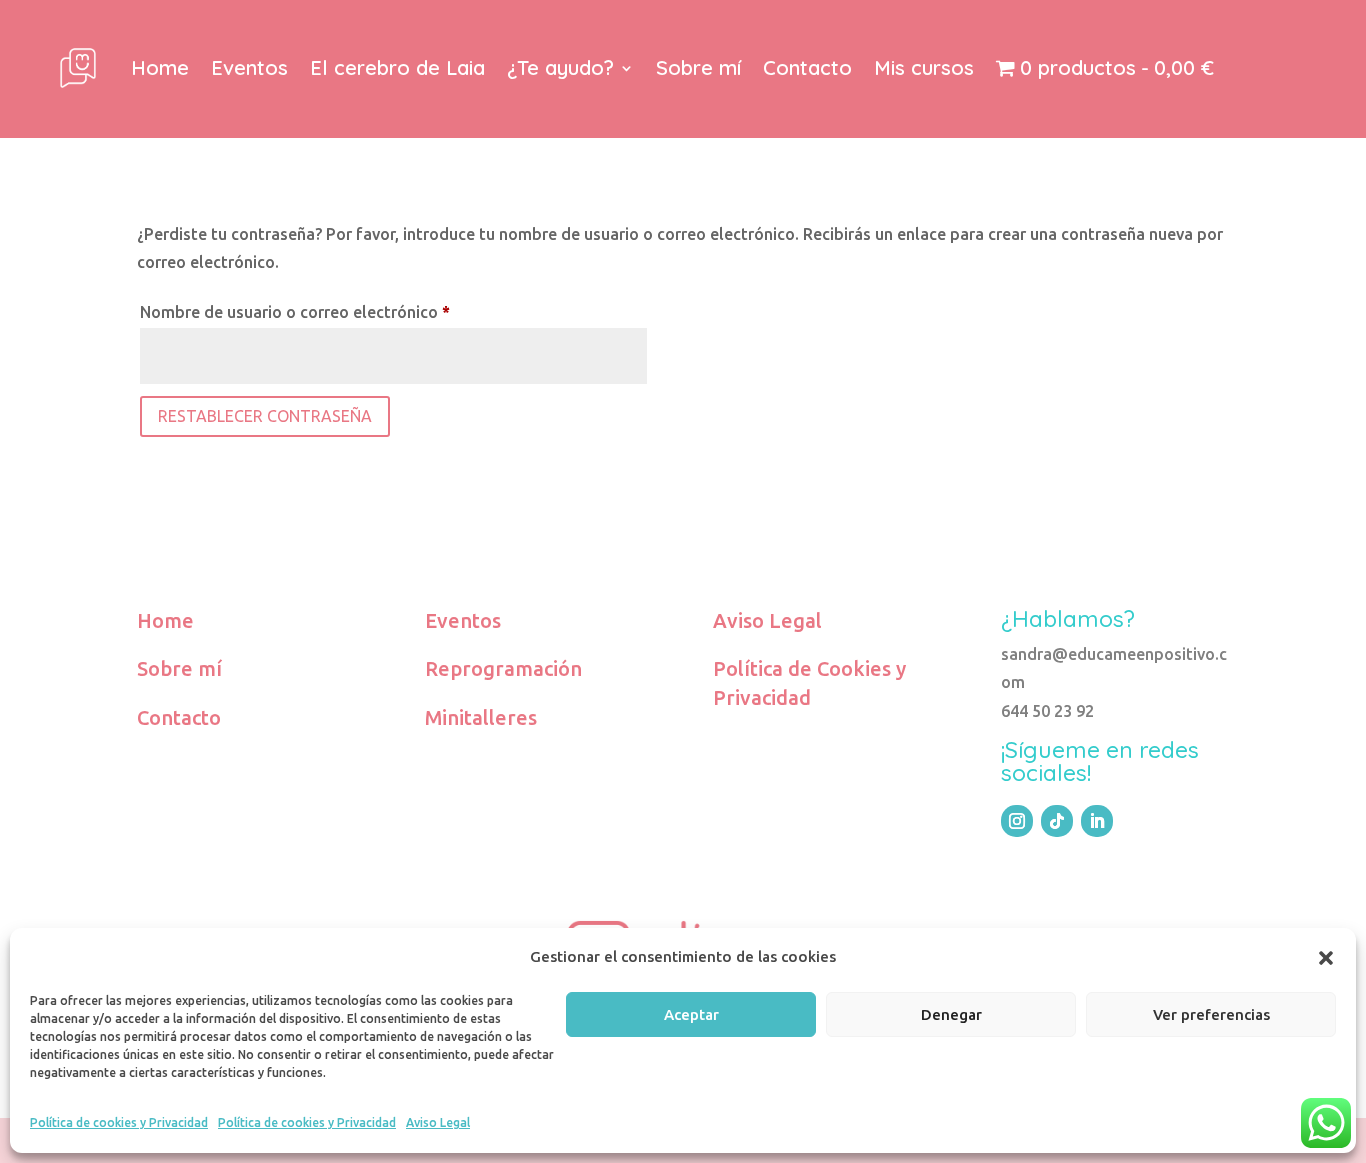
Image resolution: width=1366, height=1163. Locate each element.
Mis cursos (924, 67)
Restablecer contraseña (265, 416)
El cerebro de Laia (397, 67)
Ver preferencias (1211, 1014)
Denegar (951, 1014)
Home (160, 67)
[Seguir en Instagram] (1017, 821)
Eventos (249, 67)
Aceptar (691, 1014)
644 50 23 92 (1047, 711)
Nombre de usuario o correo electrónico (338, 311)
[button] (1326, 958)
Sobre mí (698, 67)
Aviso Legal (438, 1122)
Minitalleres (481, 717)
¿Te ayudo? (560, 67)
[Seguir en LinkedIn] (1097, 821)
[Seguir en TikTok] (1057, 821)
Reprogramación (503, 668)
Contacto (807, 67)
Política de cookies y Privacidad (119, 1122)
